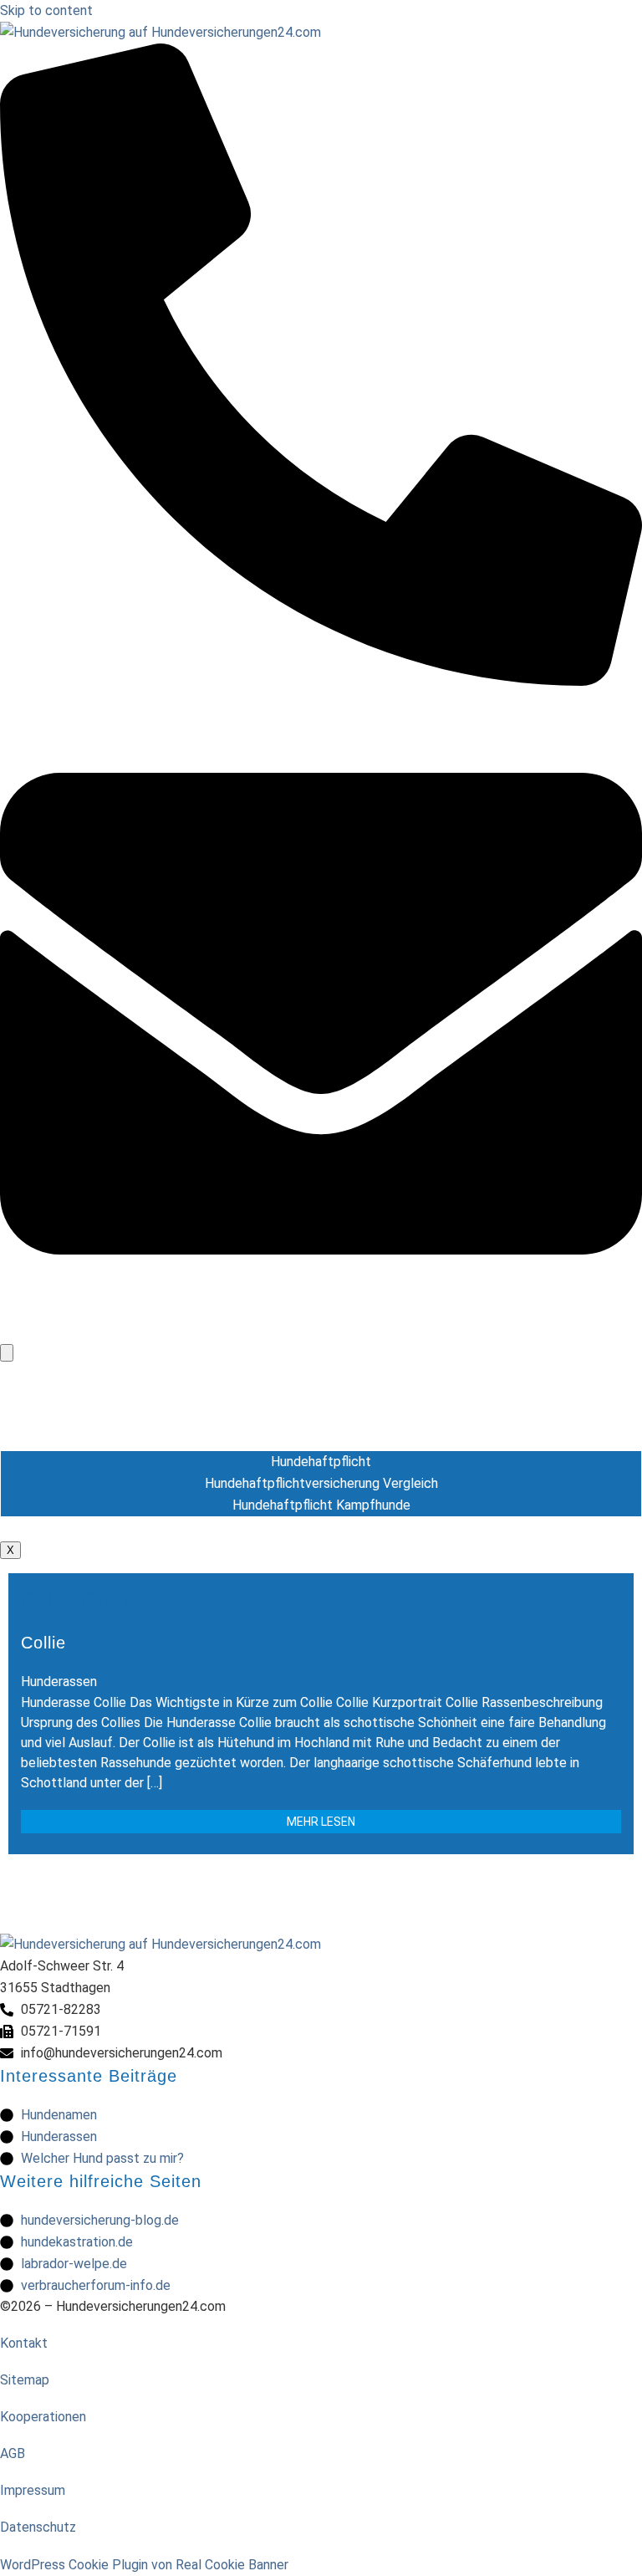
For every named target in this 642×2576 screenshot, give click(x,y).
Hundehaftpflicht (321, 1439)
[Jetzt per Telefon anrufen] (321, 681)
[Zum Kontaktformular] (321, 1330)
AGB (13, 2453)
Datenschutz (38, 2527)
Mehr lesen (321, 1822)
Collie (43, 1643)
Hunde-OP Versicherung (321, 1395)
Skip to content (46, 10)
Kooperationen (43, 2417)
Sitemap (25, 2380)
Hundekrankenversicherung (321, 1417)
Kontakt (24, 2343)
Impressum (33, 2490)
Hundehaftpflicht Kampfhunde (321, 1505)
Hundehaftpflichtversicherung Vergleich (321, 1483)
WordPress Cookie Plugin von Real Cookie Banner (144, 2565)
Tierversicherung (321, 1528)
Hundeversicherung (321, 1374)
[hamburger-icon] (7, 1353)
